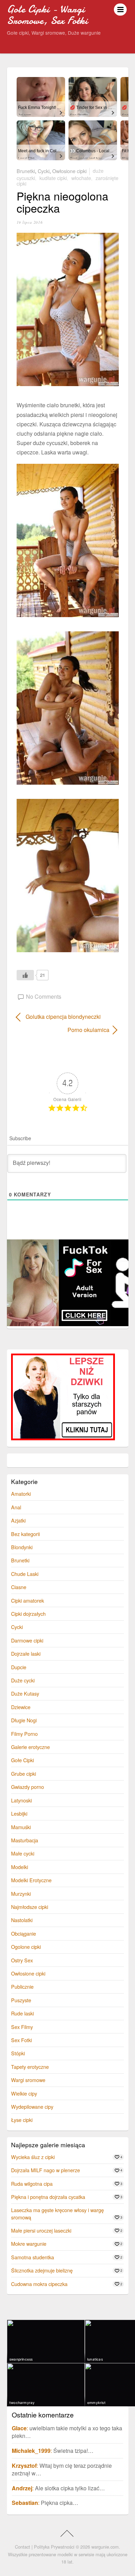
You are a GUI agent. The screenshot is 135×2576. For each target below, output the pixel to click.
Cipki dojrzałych (28, 1614)
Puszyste (21, 2000)
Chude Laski (25, 1574)
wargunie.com (105, 2547)
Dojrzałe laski (26, 1653)
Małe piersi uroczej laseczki (41, 2230)
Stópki (18, 2053)
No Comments (44, 996)
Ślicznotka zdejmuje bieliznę (42, 2270)
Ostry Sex (22, 1960)
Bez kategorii (25, 1534)
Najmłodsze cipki (30, 1907)
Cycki (44, 170)
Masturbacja (25, 1840)
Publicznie (22, 1986)
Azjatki (18, 1520)
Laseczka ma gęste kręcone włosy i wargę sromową (57, 2213)
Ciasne (19, 1587)
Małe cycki (23, 1853)
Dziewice (21, 1707)
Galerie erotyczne (30, 1747)
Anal (16, 1507)
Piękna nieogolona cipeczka (62, 202)
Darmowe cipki (27, 1640)
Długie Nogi (24, 1720)
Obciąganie (24, 1933)
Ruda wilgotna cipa (32, 2183)
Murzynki (21, 1893)
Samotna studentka (33, 2257)
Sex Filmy (22, 2027)
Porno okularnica (63, 1030)
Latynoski (21, 1800)
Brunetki (26, 170)
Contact (22, 2547)
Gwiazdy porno (28, 1787)
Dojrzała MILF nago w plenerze (46, 2170)
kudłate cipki (53, 178)
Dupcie (19, 1667)
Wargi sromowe (28, 2080)
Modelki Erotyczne (31, 1880)
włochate (81, 178)
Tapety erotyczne (30, 2067)
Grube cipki (24, 1773)
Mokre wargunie (29, 2244)
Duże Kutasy (25, 1693)
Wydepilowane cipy (32, 2106)
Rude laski (22, 2013)
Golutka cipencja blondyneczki (63, 1017)
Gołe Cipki (22, 1760)
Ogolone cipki (26, 1947)
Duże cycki (23, 1680)
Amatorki (21, 1494)
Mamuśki (21, 1827)
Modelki (20, 1867)
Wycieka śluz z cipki (33, 2157)
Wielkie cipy (24, 2093)
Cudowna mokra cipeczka (39, 2284)
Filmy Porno (24, 1734)
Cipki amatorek (28, 1600)
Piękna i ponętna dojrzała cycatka (48, 2197)
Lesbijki (19, 1813)
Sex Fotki (21, 2040)
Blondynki (22, 1547)
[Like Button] (25, 975)
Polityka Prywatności (54, 2547)
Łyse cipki (22, 2120)
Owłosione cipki (69, 170)
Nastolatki (22, 1920)
